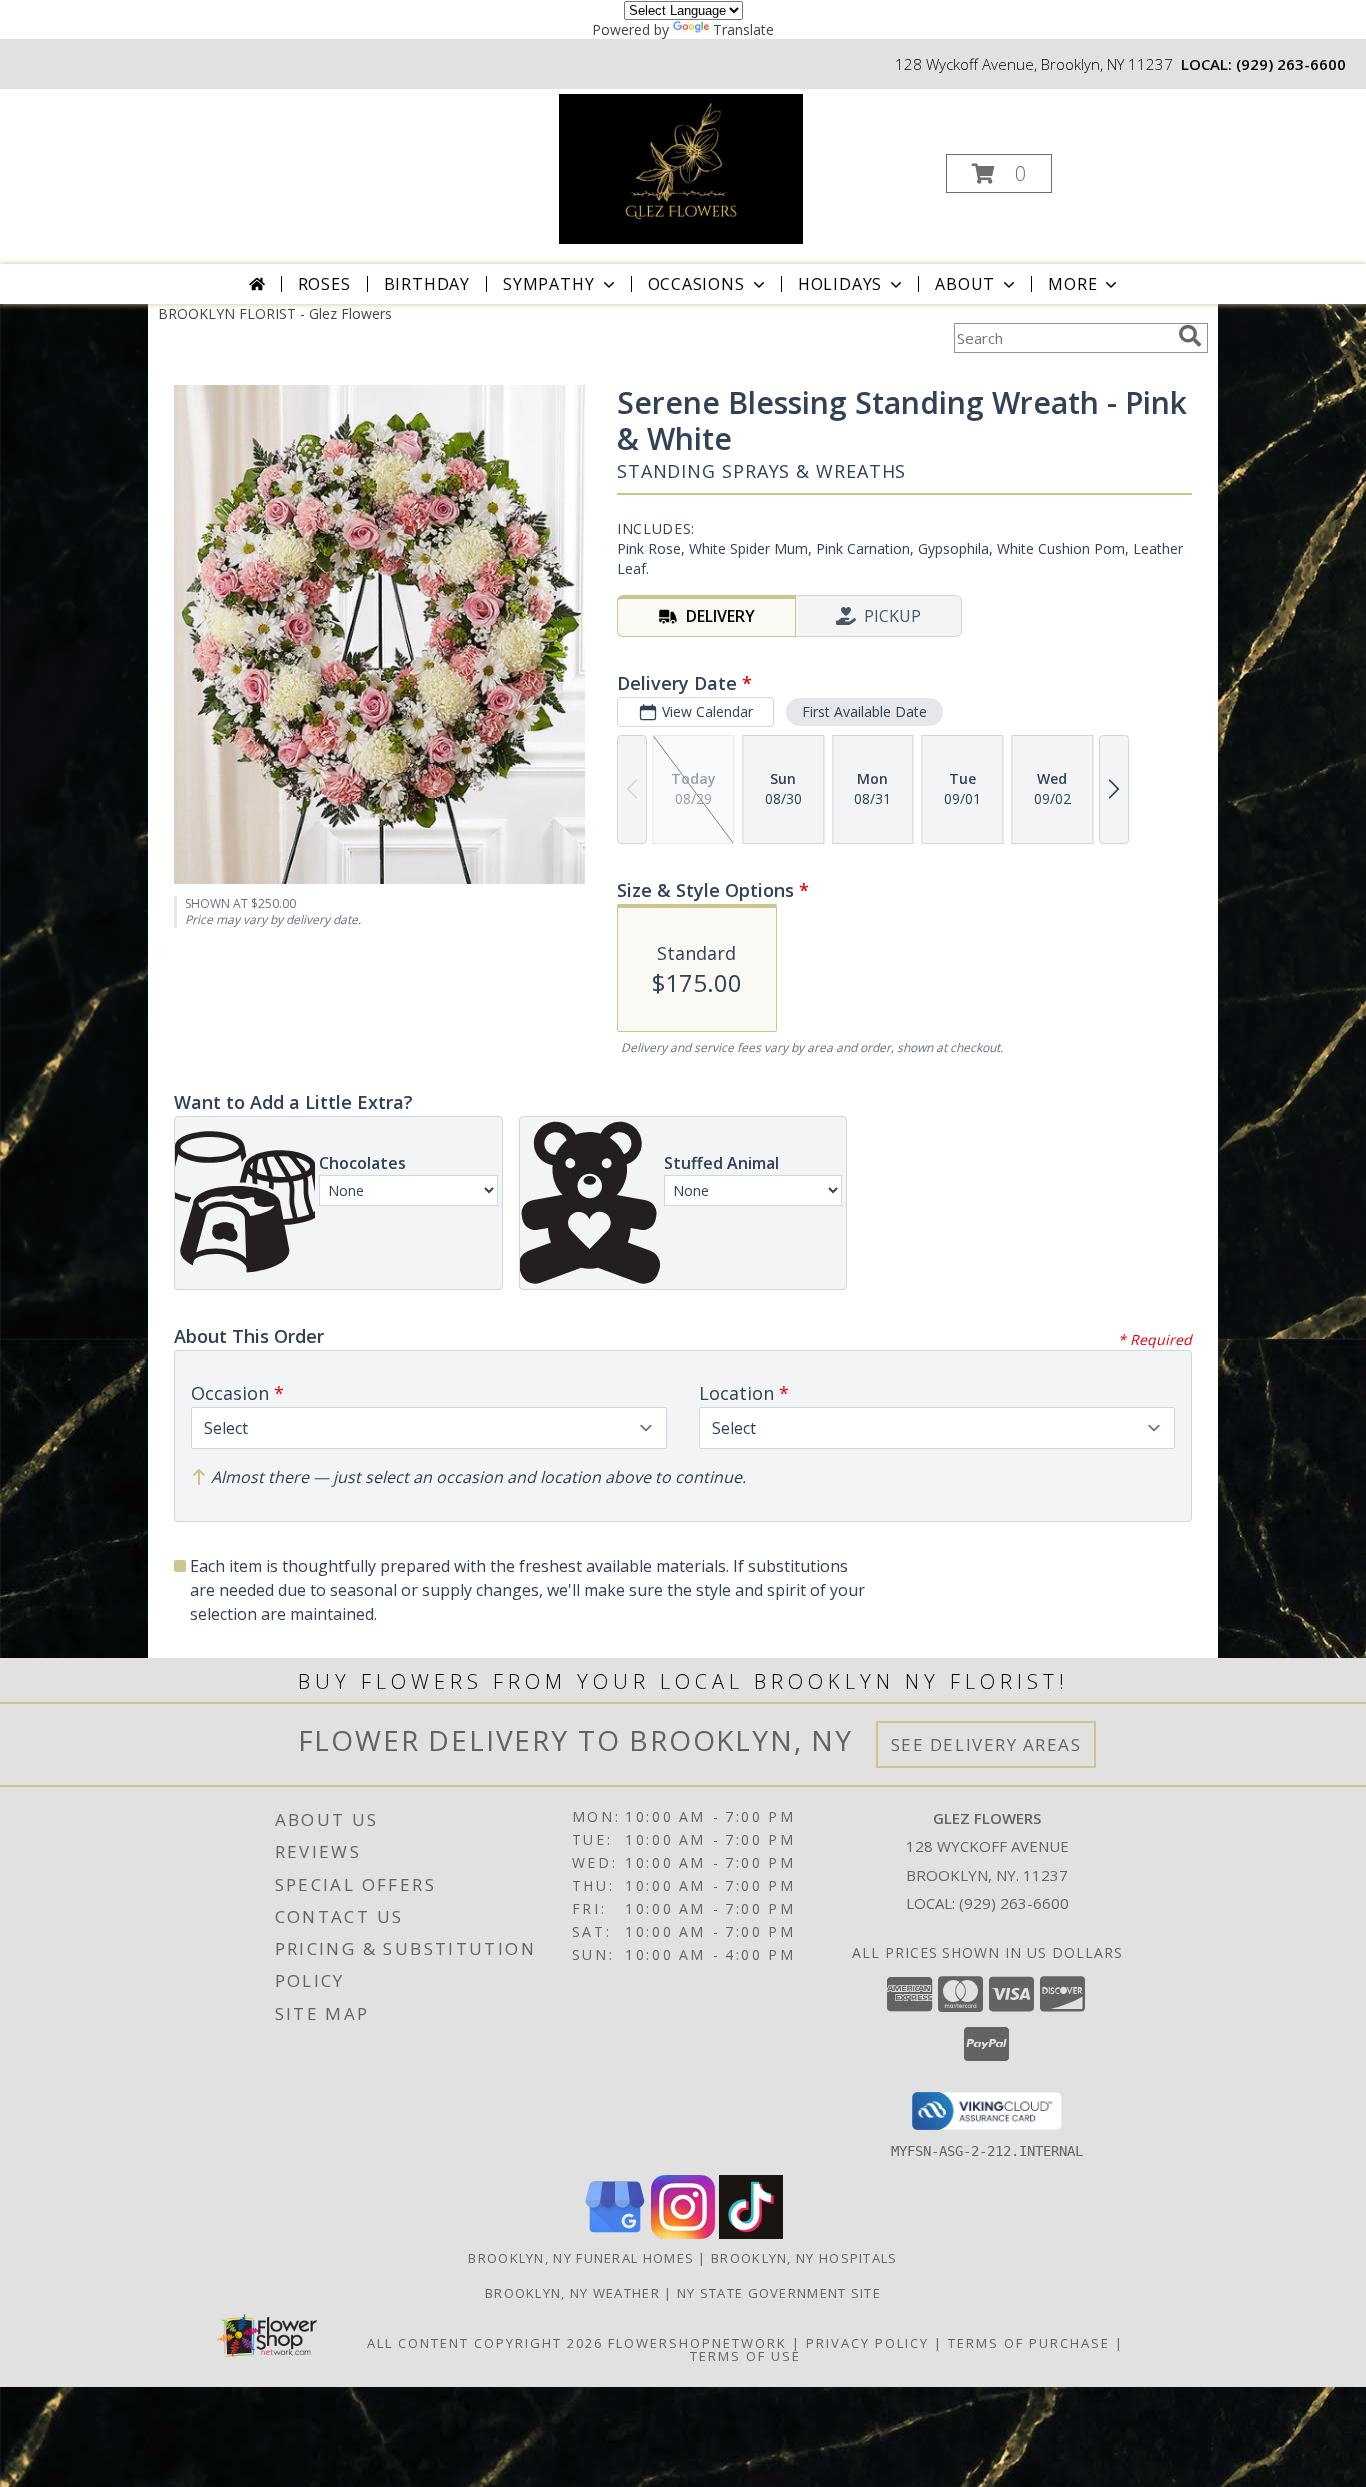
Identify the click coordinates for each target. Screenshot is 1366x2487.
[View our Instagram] (683, 2233)
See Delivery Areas (986, 1744)
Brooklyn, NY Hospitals (804, 2258)
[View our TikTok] (751, 2233)
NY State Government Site (779, 2293)
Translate (743, 29)
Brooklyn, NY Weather (572, 2293)
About (965, 284)
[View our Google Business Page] (615, 2233)
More (1072, 284)
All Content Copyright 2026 (485, 2343)
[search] (1190, 336)
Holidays (840, 284)
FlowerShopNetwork (697, 2343)
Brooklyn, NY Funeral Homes (581, 2258)
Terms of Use (745, 2356)
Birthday (427, 284)
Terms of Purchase (1029, 2343)
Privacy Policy (867, 2343)
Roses (324, 284)
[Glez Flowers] (681, 167)
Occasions (696, 284)
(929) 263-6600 (1291, 64)
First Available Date (864, 711)
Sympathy (548, 284)
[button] (999, 173)
